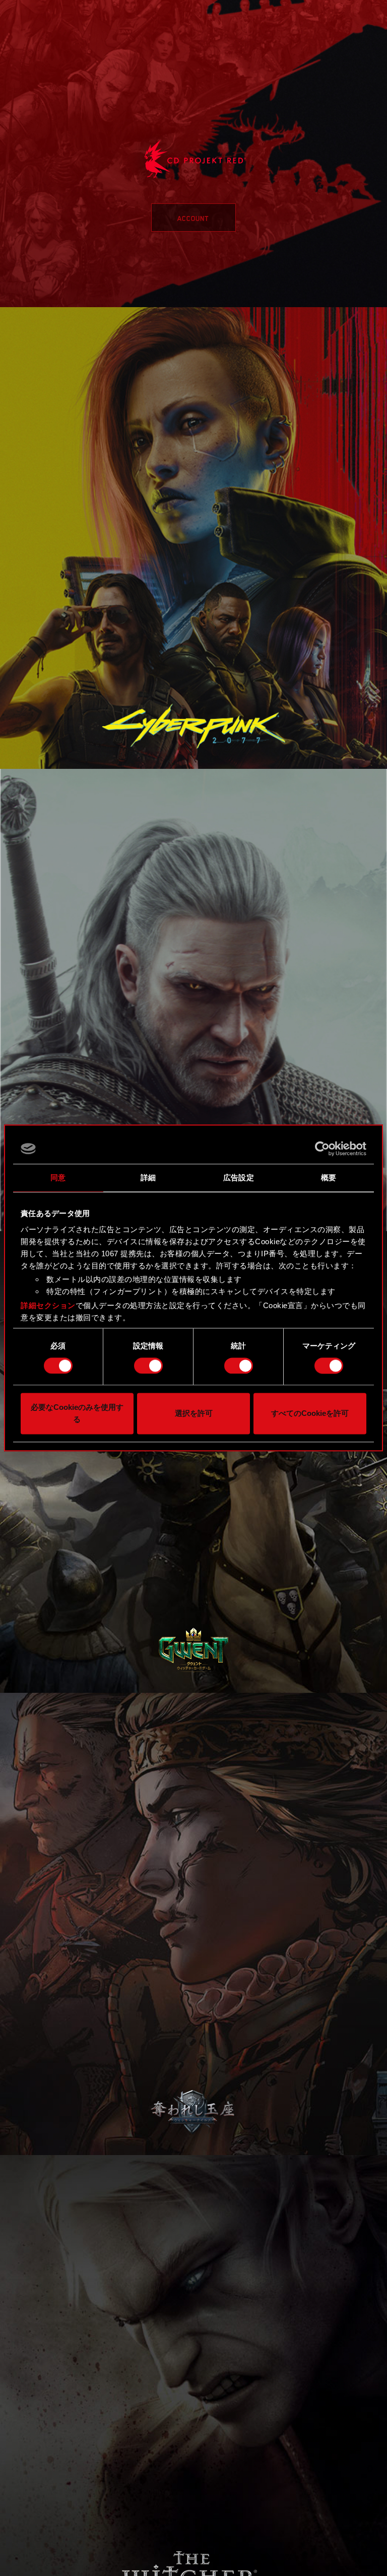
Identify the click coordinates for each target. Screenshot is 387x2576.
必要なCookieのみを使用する (77, 1414)
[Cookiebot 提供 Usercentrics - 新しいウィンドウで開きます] (322, 1149)
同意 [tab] (58, 1177)
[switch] (148, 1366)
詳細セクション (48, 1305)
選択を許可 (194, 1414)
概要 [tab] (329, 1177)
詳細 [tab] (148, 1177)
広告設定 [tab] (238, 1177)
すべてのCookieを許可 (310, 1414)
